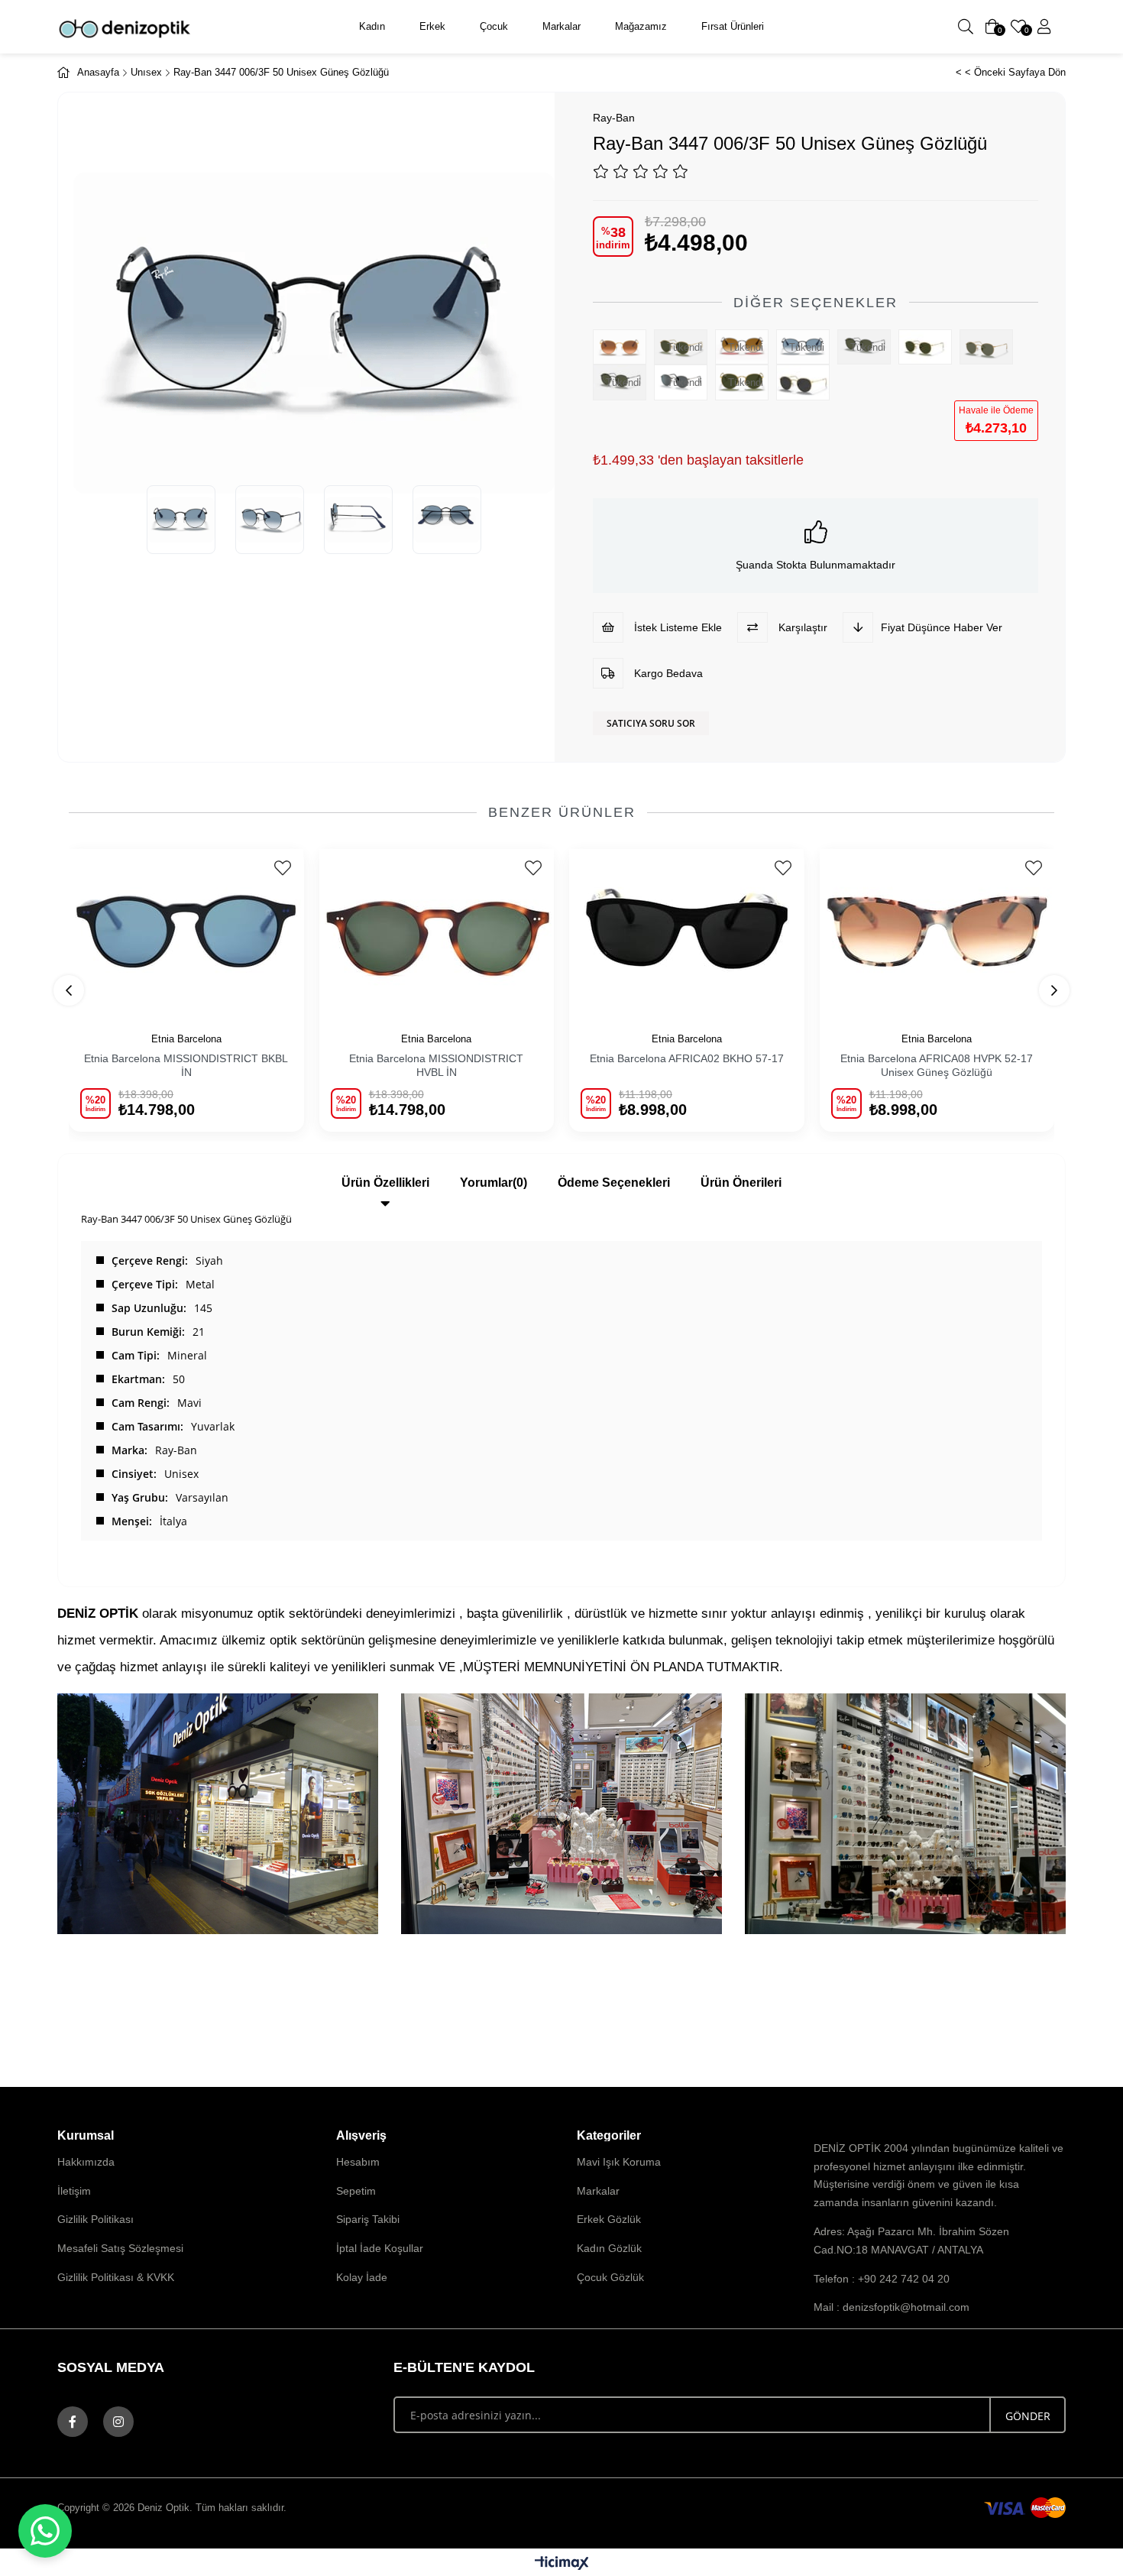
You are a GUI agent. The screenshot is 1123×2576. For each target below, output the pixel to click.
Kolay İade (362, 2277)
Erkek (432, 26)
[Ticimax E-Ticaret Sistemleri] (562, 2564)
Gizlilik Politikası (95, 2219)
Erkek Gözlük (609, 2219)
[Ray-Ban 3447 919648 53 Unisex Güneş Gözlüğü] (807, 382)
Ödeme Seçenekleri (614, 1183)
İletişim (74, 2191)
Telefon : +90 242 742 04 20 (882, 2279)
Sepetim (356, 2191)
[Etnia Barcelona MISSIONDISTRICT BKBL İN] (186, 931)
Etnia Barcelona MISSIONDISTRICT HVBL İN (436, 1065)
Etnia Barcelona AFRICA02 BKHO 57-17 (687, 1058)
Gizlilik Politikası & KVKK (116, 2277)
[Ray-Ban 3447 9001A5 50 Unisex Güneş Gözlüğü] (623, 347)
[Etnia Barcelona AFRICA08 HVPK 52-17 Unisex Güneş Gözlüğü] (937, 931)
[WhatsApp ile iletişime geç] (45, 2531)
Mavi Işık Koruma (619, 2162)
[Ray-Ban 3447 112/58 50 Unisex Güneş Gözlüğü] (990, 347)
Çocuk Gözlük (610, 2277)
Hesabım (358, 2162)
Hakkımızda (86, 2162)
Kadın (372, 26)
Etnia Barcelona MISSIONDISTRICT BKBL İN (186, 1065)
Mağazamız (641, 26)
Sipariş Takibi (368, 2219)
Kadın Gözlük (609, 2248)
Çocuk (494, 26)
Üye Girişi (1044, 27)
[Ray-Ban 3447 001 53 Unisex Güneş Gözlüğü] (929, 347)
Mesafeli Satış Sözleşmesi (120, 2248)
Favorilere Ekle (283, 868)
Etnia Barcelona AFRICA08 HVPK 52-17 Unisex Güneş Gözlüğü (937, 1065)
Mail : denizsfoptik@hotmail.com (892, 2307)
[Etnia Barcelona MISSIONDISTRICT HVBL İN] (437, 931)
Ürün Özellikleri (385, 1183)
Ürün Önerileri (741, 1183)
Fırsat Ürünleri (733, 26)
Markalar (561, 26)
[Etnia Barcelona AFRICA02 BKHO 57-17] (687, 931)
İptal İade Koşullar (380, 2248)
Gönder (1028, 2416)
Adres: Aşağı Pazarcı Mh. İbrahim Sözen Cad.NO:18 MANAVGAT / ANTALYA (911, 2241)
